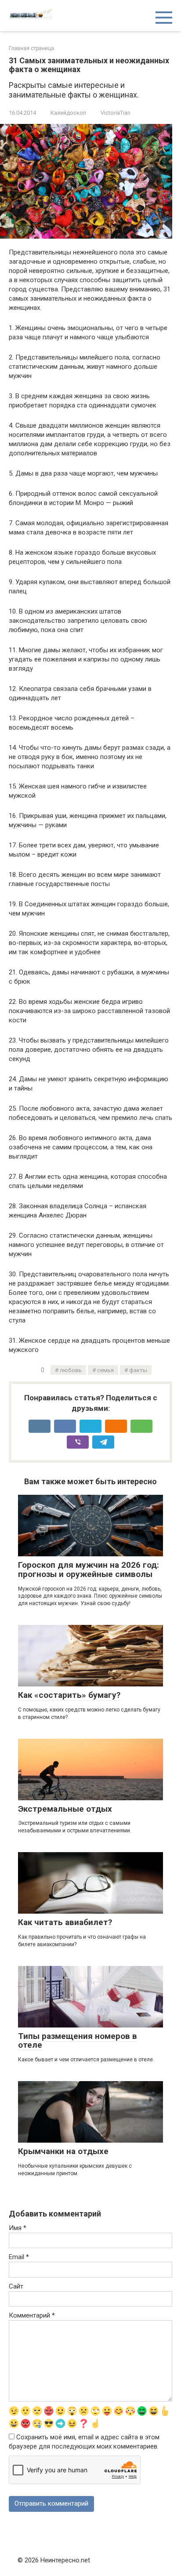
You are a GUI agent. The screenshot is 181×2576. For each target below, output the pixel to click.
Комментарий (32, 2315)
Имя (18, 2228)
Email (19, 2257)
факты (138, 1370)
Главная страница (31, 48)
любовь (71, 1370)
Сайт (16, 2286)
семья (105, 1370)
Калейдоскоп (68, 113)
